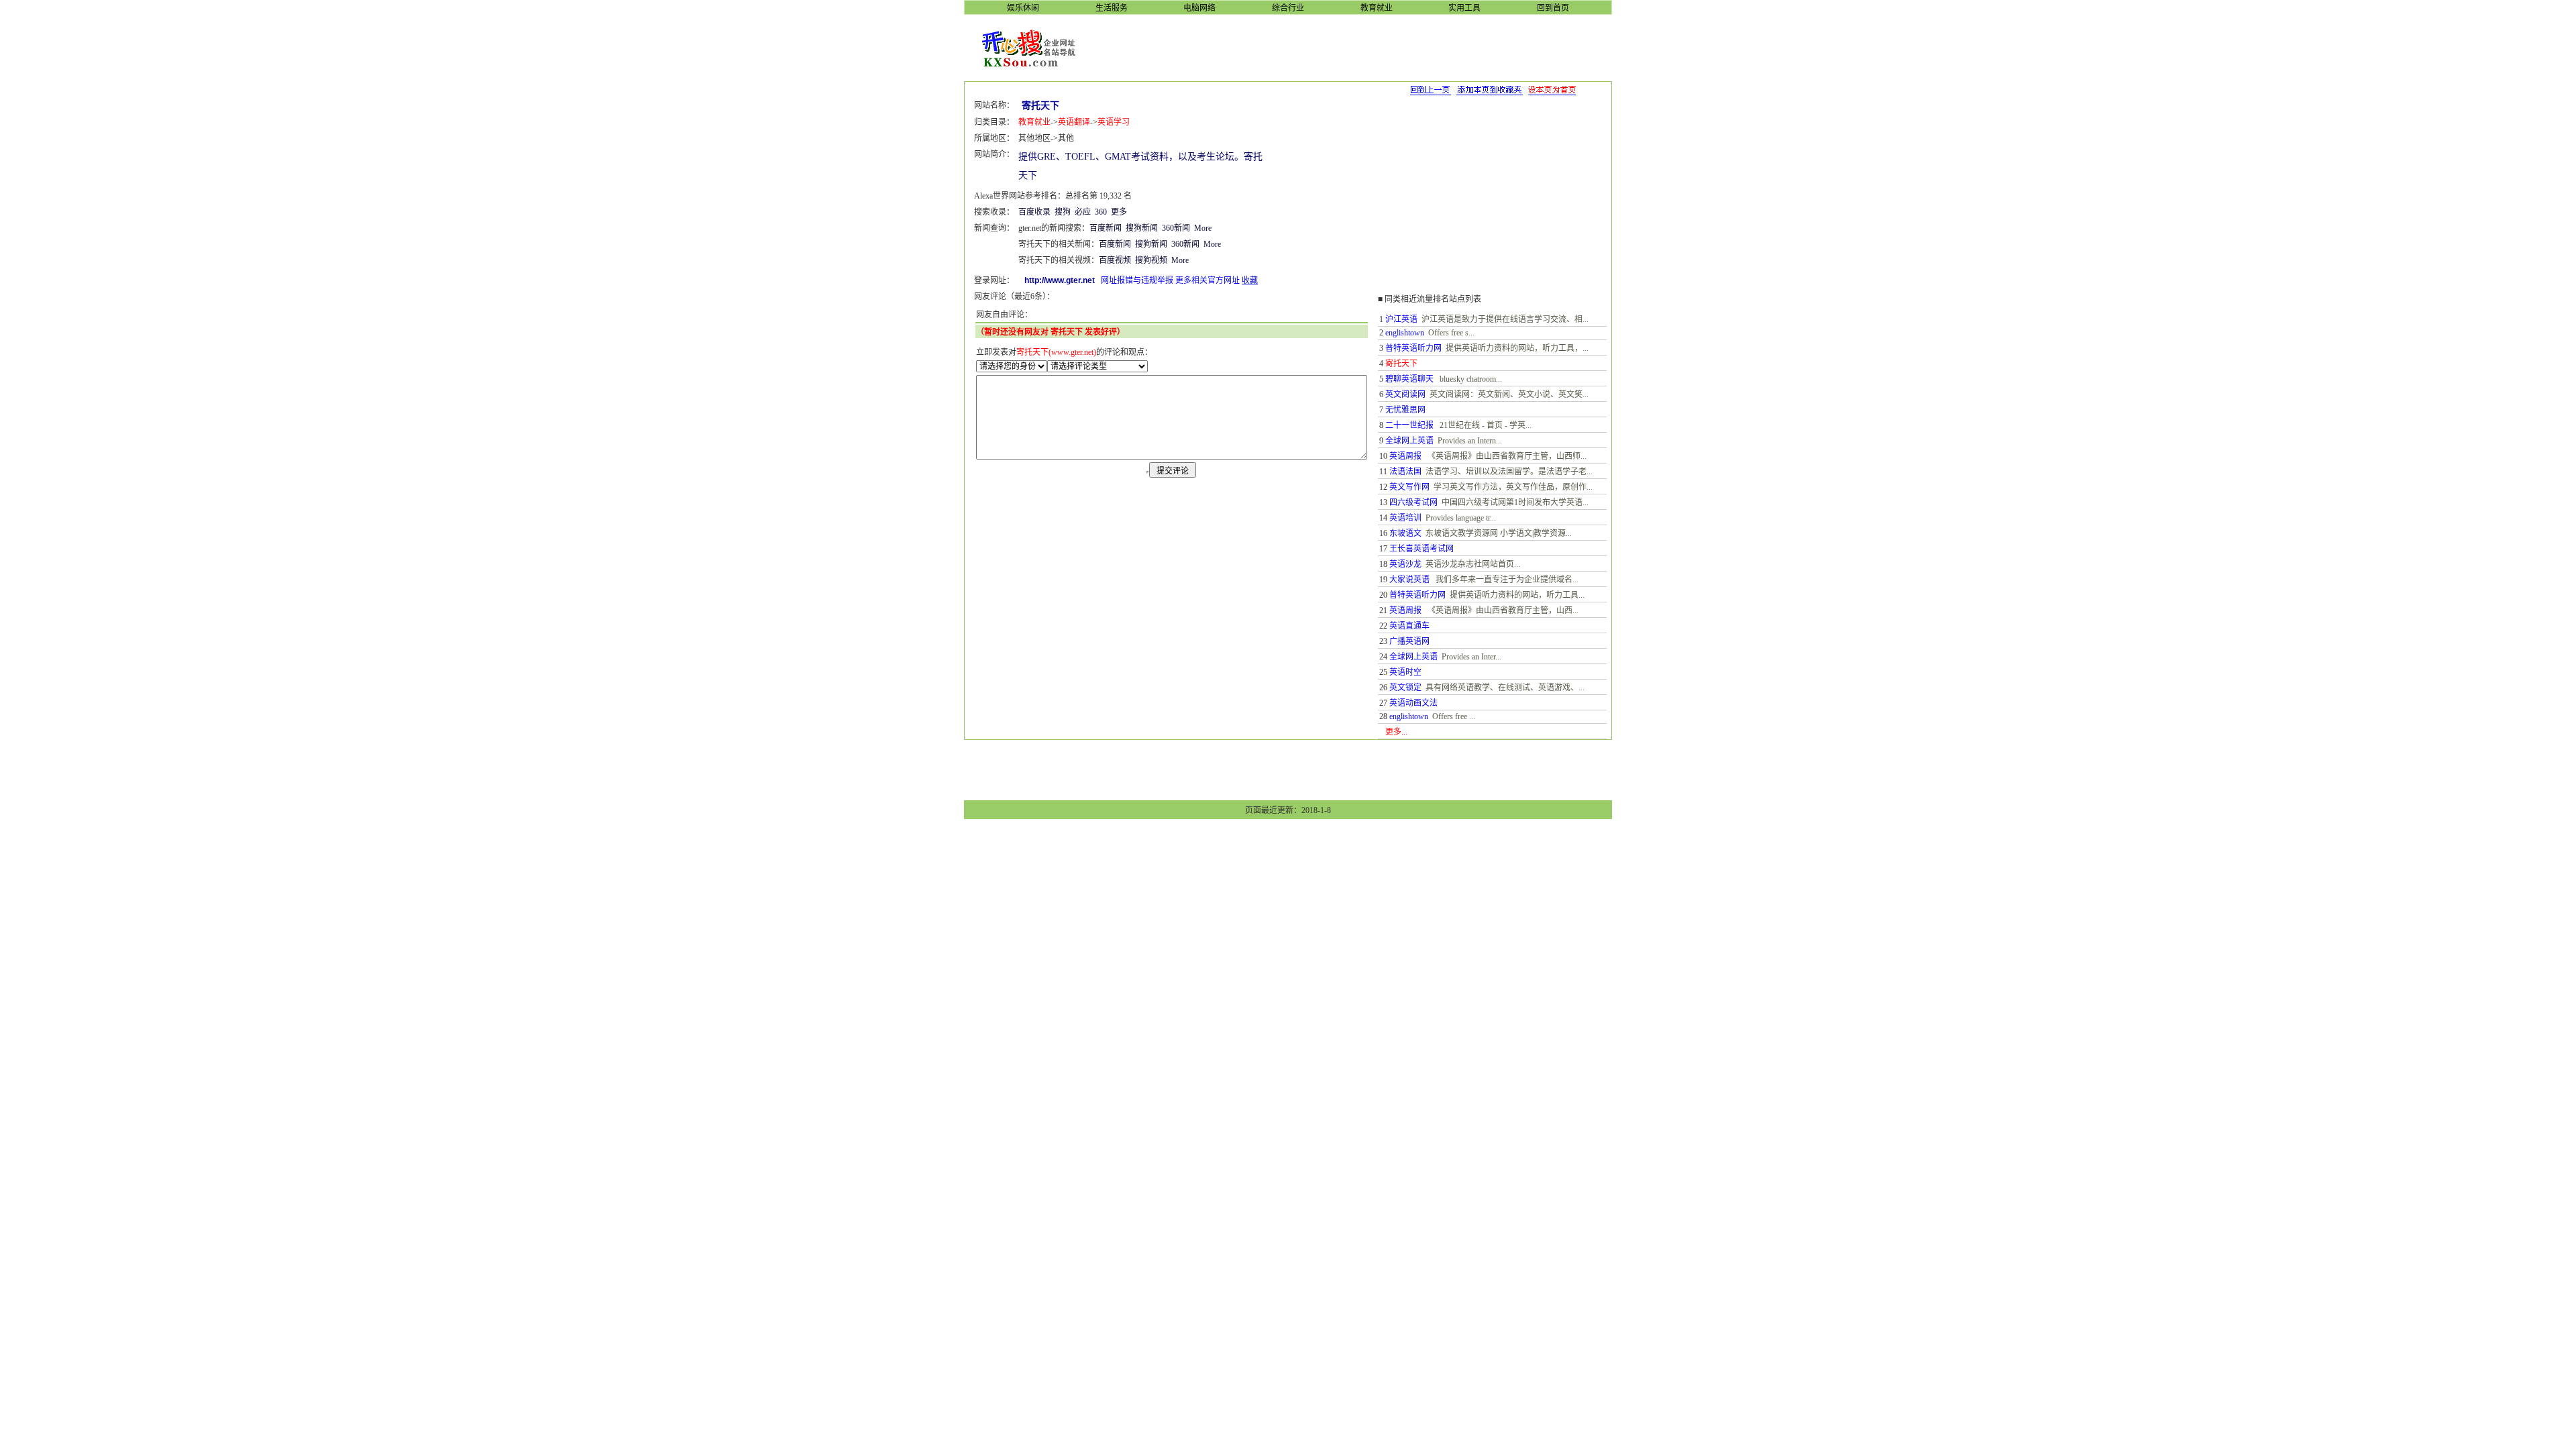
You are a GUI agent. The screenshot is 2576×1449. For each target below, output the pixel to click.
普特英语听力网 (1413, 348)
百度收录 (1034, 212)
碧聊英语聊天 (1409, 379)
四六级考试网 (1413, 502)
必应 (1083, 212)
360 (1101, 212)
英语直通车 (1409, 626)
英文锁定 (1405, 688)
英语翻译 (1074, 122)
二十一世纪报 (1409, 425)
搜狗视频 (1151, 260)
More (1203, 228)
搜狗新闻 (1142, 228)
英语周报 (1405, 456)
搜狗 (1063, 212)
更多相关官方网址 (1207, 280)
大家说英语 (1409, 580)
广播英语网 (1409, 641)
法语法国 (1405, 472)
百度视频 (1115, 260)
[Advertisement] (1354, 47)
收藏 (1250, 280)
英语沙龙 (1405, 564)
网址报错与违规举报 (1137, 280)
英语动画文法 (1413, 703)
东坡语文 (1405, 533)
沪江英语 (1401, 319)
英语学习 (1114, 122)
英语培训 (1405, 518)
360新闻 (1176, 228)
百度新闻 (1106, 228)
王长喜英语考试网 (1421, 549)
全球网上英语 (1409, 441)
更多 (1119, 212)
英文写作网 (1409, 487)
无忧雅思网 (1405, 410)
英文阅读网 (1405, 394)
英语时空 (1405, 672)
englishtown (1405, 333)
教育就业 (1034, 122)
